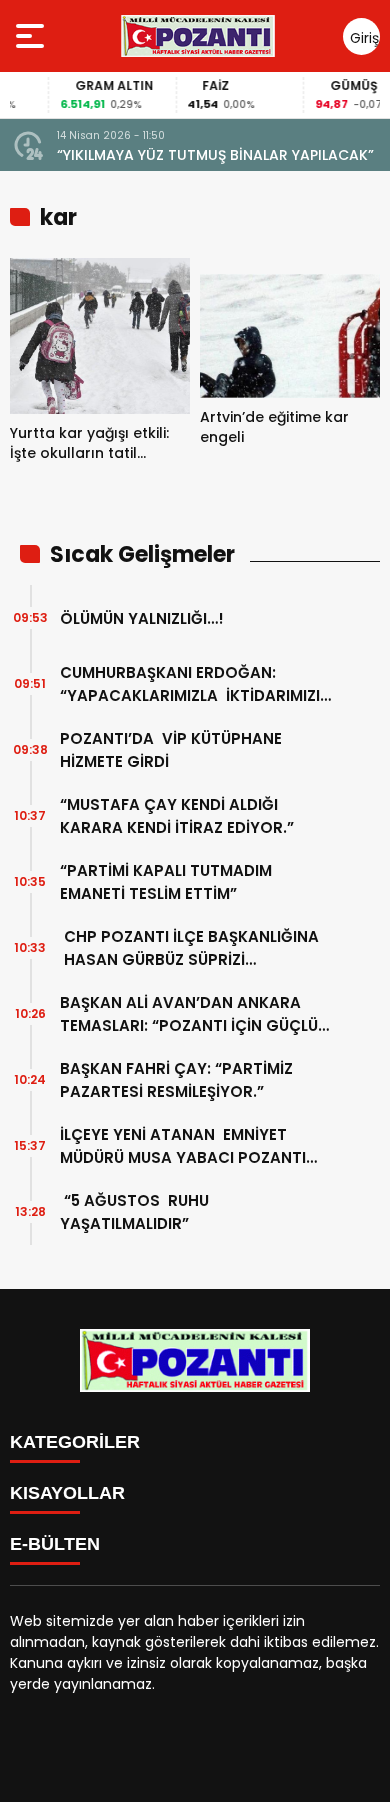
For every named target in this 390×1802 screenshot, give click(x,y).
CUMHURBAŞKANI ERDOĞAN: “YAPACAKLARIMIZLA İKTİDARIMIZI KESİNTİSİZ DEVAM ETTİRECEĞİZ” (190, 684)
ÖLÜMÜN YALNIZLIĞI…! (142, 618)
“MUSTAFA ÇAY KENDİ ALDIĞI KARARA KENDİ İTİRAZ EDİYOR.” (177, 816)
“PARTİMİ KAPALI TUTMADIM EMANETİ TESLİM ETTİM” (168, 882)
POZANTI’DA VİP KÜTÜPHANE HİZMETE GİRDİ (171, 750)
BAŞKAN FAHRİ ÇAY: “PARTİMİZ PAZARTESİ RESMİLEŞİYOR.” (176, 1080)
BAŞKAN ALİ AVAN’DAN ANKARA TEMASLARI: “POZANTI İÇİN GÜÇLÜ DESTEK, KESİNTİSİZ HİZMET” (189, 1014)
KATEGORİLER (75, 1442)
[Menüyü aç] (32, 36)
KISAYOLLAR (67, 1493)
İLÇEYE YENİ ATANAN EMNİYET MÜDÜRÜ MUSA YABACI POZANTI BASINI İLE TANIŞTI (183, 1146)
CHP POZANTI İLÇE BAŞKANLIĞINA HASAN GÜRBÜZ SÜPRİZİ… (189, 948)
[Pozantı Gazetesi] (199, 36)
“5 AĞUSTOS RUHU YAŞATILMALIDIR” (134, 1212)
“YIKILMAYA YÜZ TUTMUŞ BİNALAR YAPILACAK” (215, 155)
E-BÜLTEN (55, 1544)
